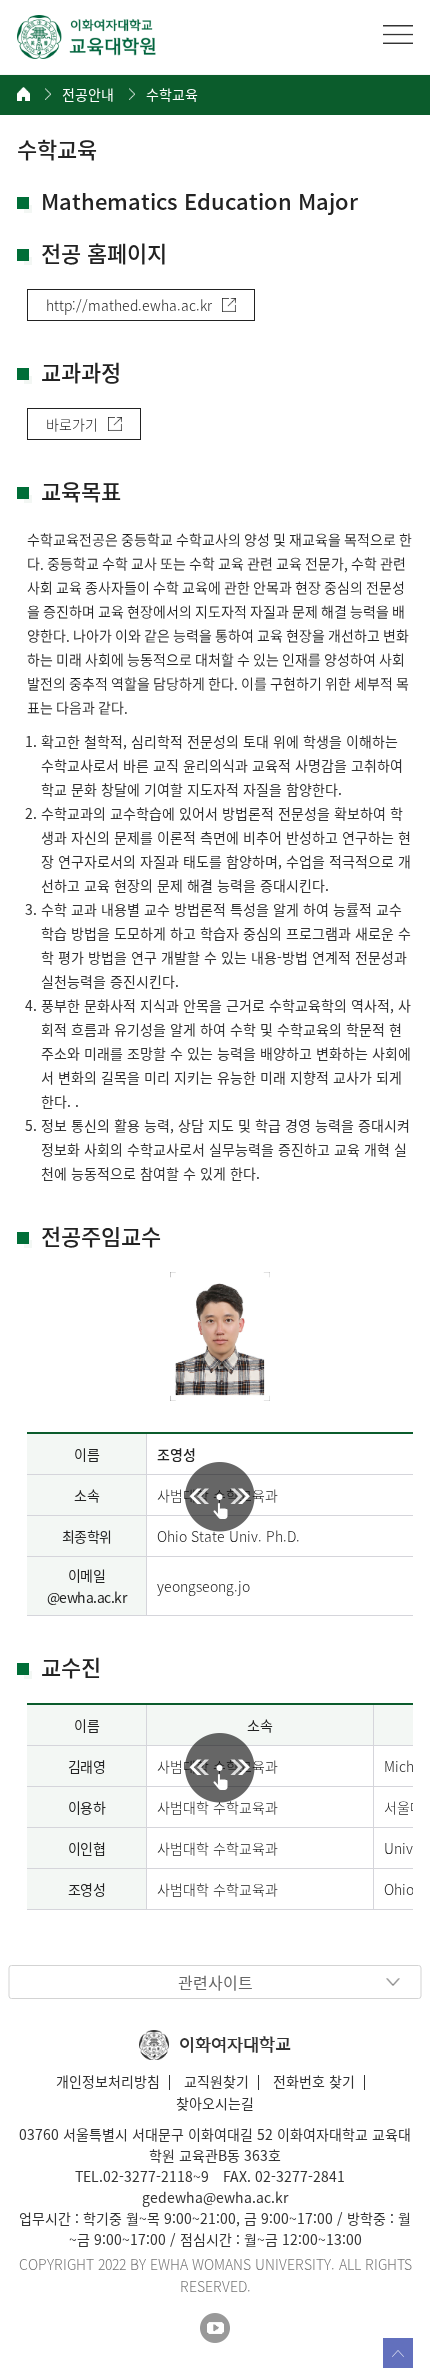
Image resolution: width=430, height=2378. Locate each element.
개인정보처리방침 (108, 2081)
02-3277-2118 (148, 2176)
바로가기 (72, 424)
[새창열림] (215, 2327)
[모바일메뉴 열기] (398, 34)
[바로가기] (87, 37)
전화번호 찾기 (314, 2081)
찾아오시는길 (215, 2103)
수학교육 (172, 94)
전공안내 (88, 94)
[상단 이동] (398, 2353)
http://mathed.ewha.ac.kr (129, 305)
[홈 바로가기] (23, 94)
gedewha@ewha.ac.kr (215, 2197)
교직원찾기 (216, 2081)
